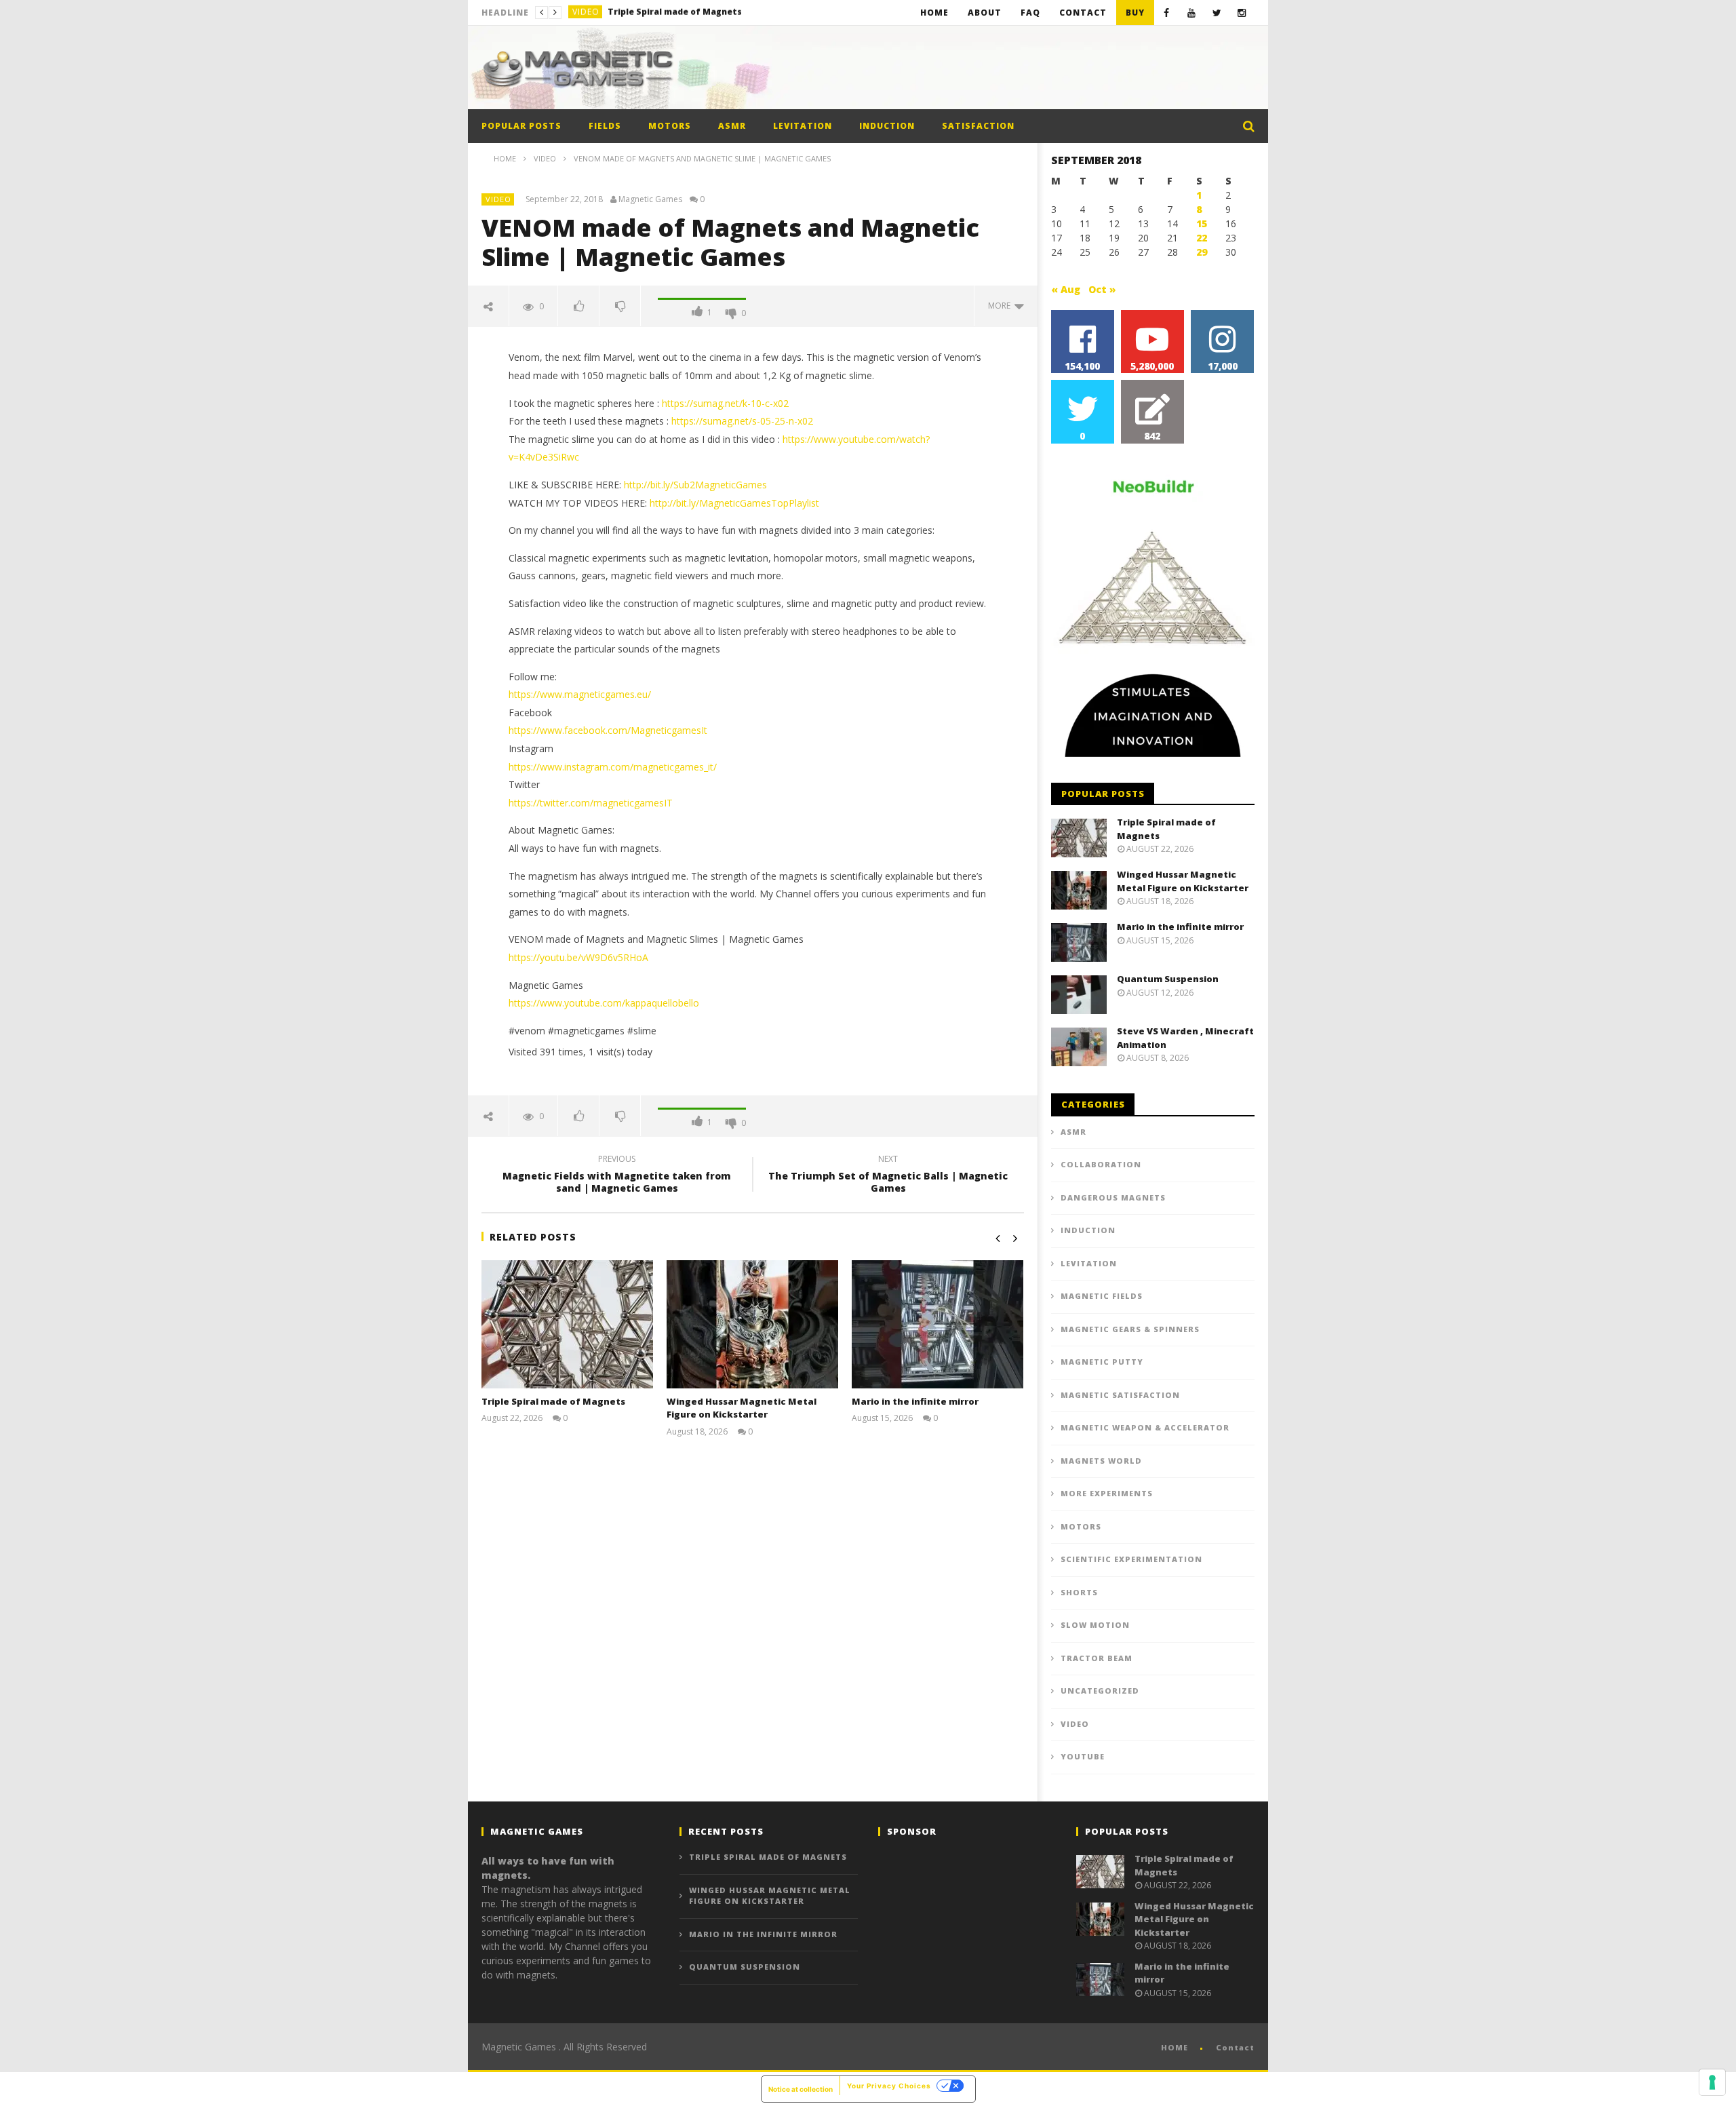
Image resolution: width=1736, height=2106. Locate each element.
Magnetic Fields (1102, 1296)
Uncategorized (1100, 1691)
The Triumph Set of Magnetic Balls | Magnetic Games (888, 1175)
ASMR (732, 126)
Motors (670, 126)
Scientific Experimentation (1131, 1559)
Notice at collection (801, 2089)
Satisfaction (978, 126)
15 (1202, 223)
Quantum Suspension (1168, 979)
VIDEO (586, 13)
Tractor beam (1097, 1658)
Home (934, 13)
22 (1202, 238)
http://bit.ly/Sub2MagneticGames (695, 485)
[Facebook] (1167, 13)
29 (1202, 252)
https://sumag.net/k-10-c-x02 (725, 403)
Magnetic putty (1102, 1362)
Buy (1135, 13)
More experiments (1107, 1493)
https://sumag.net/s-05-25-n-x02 (742, 421)
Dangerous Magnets (1113, 1197)
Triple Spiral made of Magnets (553, 1401)
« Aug (1066, 289)
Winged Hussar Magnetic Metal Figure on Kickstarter (709, 13)
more (1001, 306)
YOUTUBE (1083, 1756)
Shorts (1079, 1592)
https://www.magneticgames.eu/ (580, 694)
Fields (605, 126)
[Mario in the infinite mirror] (938, 1324)
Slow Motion (1095, 1625)
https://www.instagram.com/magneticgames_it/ (613, 767)
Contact (1083, 13)
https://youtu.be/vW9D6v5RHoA (578, 957)
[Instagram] (1242, 13)
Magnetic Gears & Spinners (1130, 1329)
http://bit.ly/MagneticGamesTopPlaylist (734, 503)
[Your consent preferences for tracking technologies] (1712, 2082)
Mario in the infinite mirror (915, 1401)
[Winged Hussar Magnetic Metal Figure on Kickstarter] (752, 1324)
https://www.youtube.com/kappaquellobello (604, 1003)
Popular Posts (521, 126)
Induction (887, 126)
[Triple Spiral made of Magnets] (567, 1324)
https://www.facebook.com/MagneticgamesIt (608, 730)
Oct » (1102, 289)
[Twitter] (1217, 13)
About (985, 13)
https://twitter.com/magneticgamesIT (591, 803)
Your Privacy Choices (889, 2086)
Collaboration (1101, 1164)
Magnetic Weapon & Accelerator (1145, 1427)
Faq (1030, 13)
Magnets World (1101, 1461)
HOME (1175, 2047)
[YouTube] (1192, 13)
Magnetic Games (650, 199)
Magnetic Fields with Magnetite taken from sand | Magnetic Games (617, 1175)
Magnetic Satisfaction (1120, 1395)
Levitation (803, 126)
